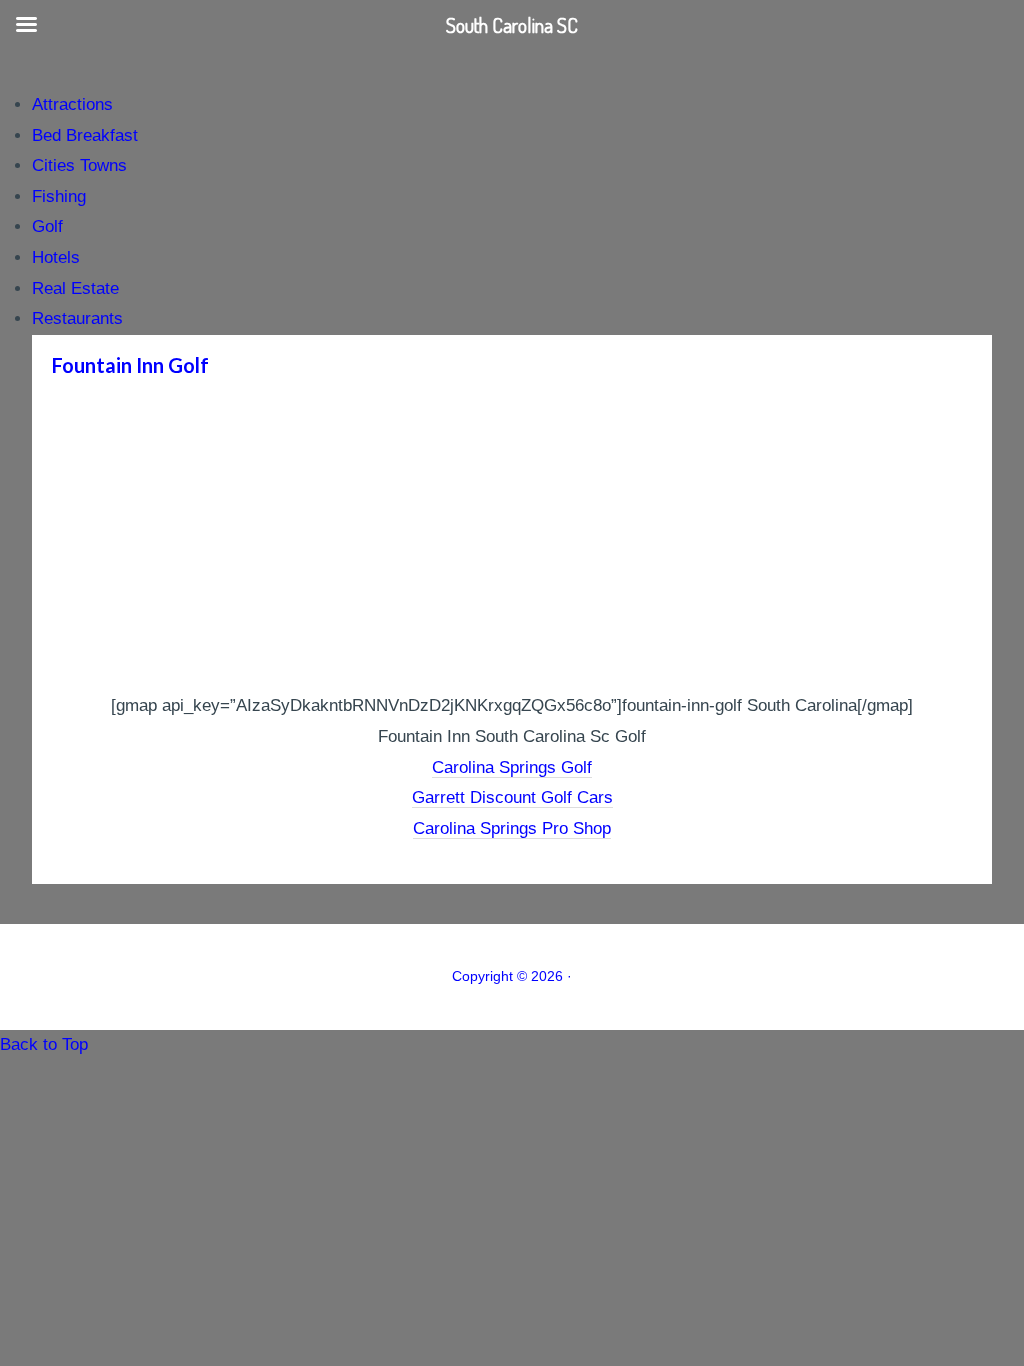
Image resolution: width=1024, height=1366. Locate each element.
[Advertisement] (512, 541)
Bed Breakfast (85, 135)
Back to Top (44, 1044)
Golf (47, 226)
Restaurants (77, 318)
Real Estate (75, 288)
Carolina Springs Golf (512, 767)
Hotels (56, 257)
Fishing (59, 196)
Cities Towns (79, 165)
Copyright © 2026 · (512, 976)
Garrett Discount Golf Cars (512, 797)
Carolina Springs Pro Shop (512, 828)
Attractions (72, 104)
